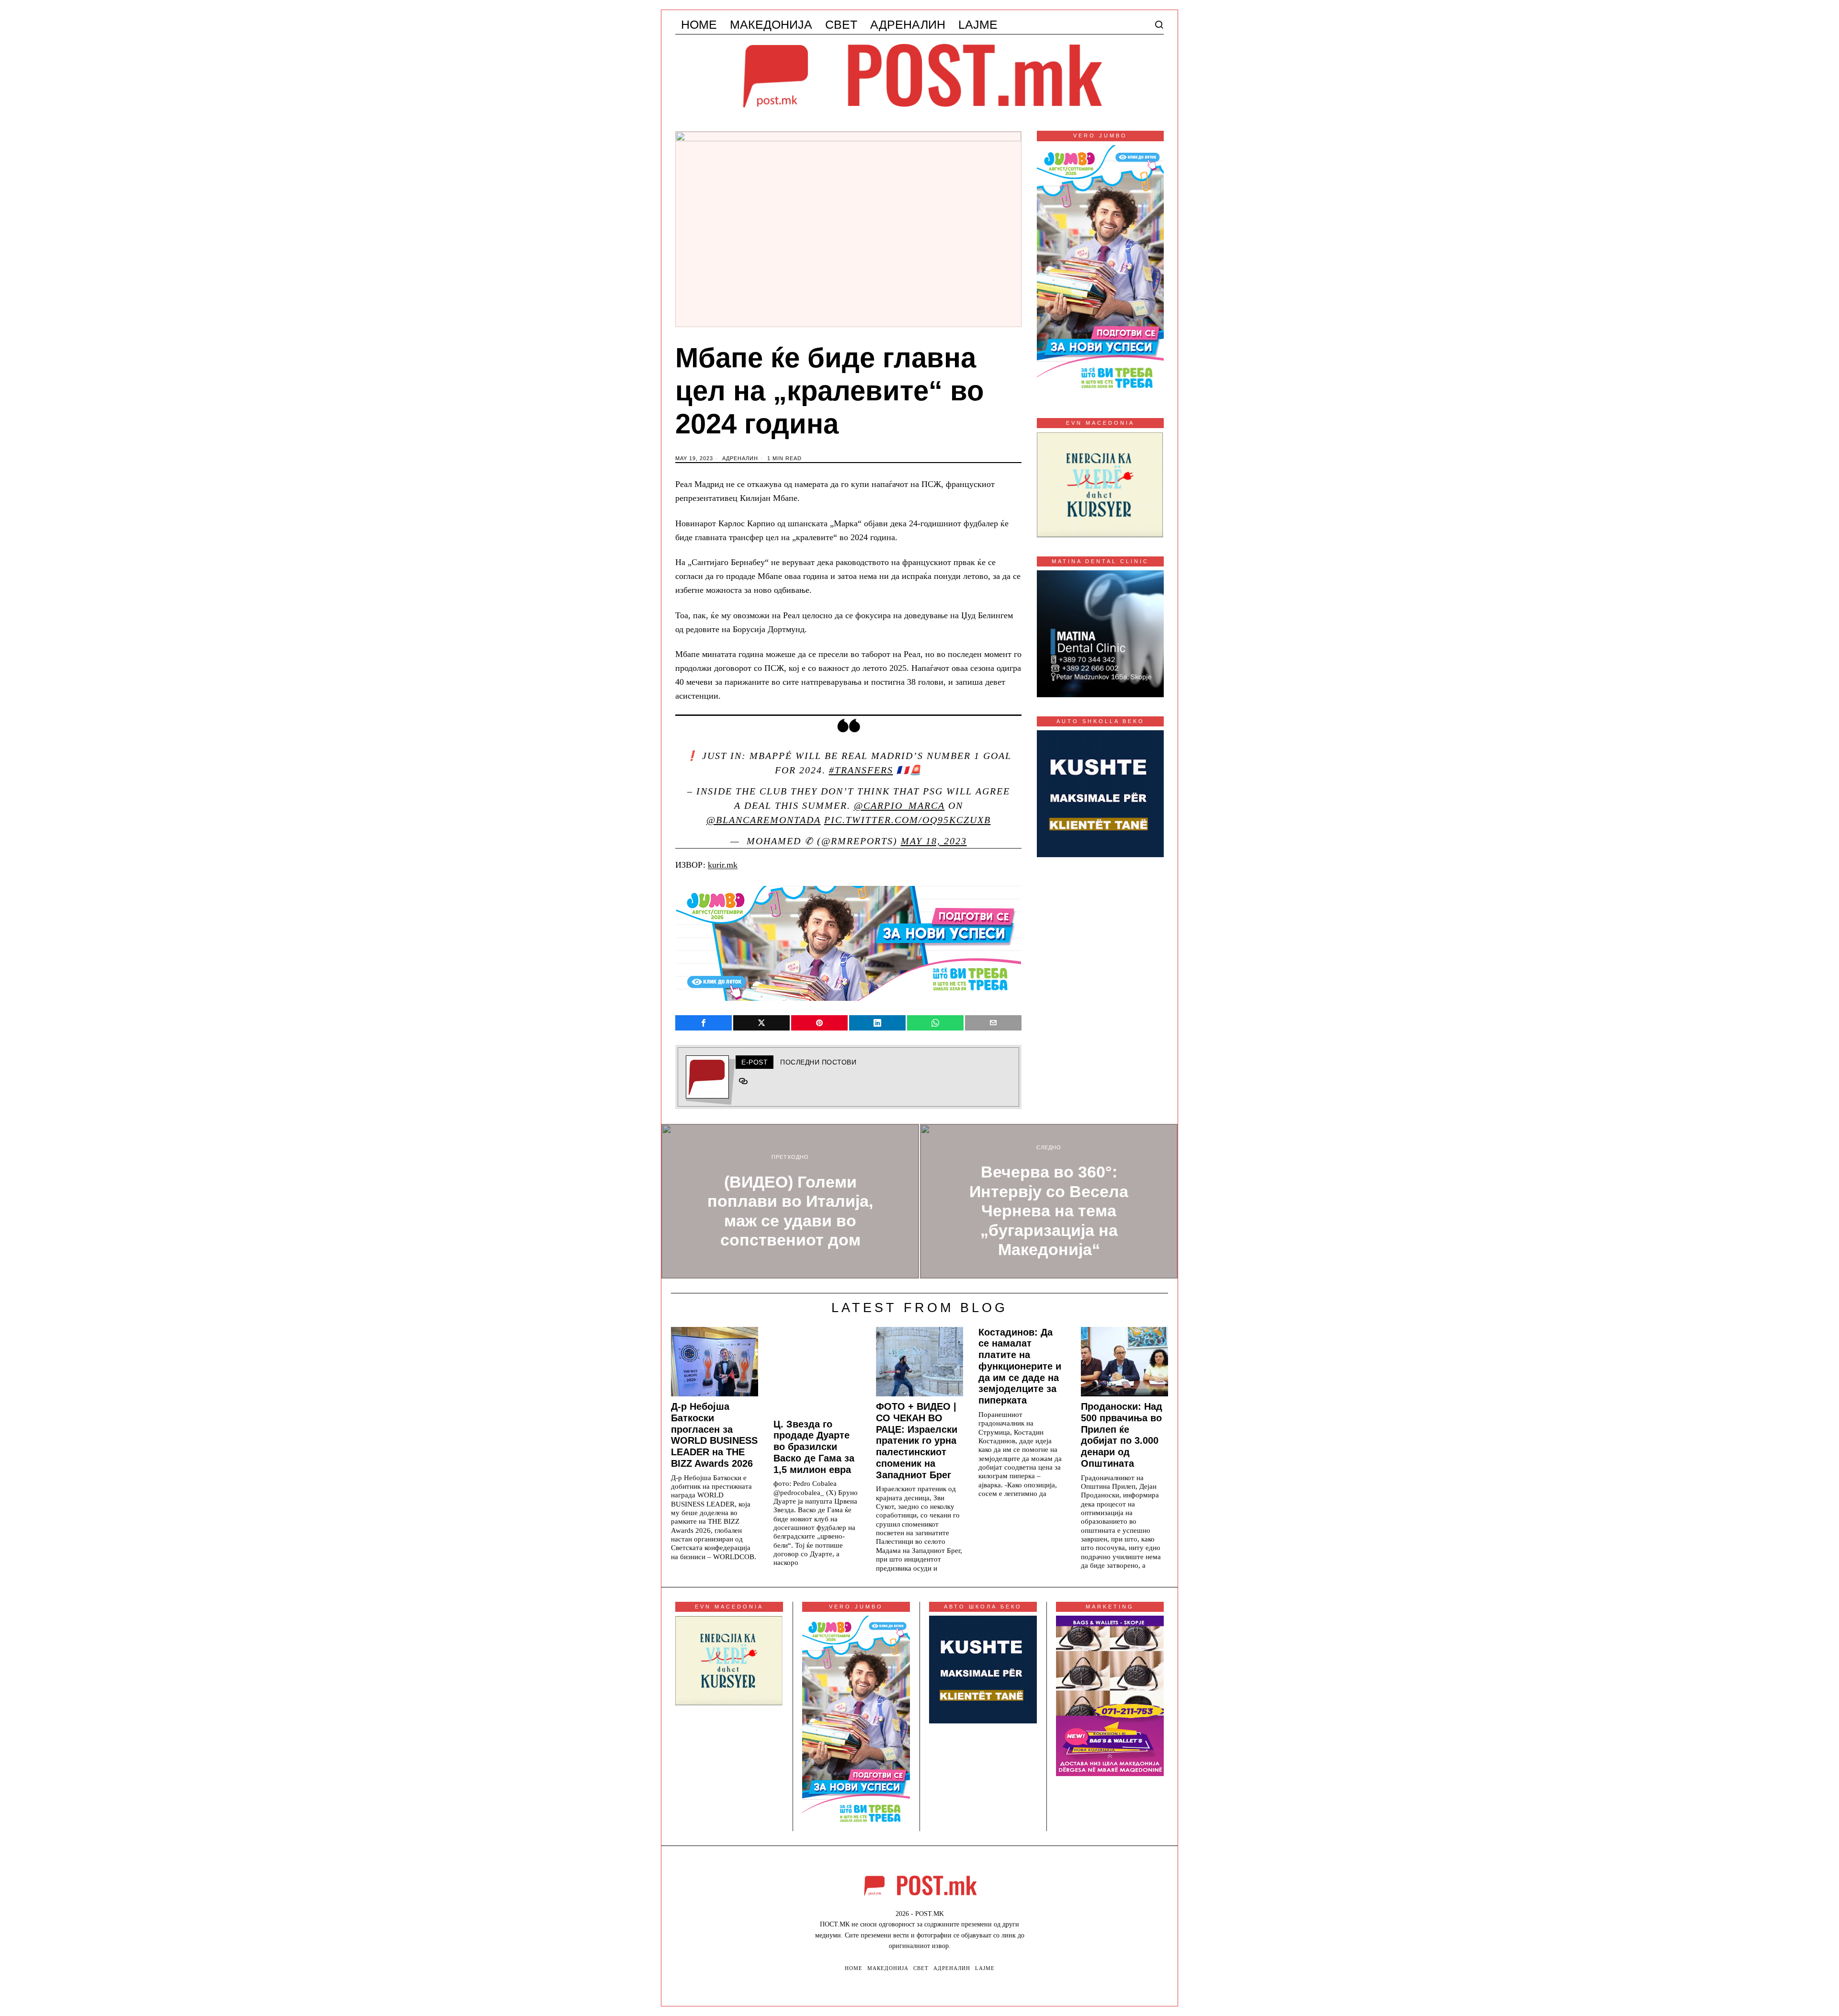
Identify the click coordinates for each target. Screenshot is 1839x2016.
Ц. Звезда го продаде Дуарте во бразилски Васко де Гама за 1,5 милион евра (814, 1447)
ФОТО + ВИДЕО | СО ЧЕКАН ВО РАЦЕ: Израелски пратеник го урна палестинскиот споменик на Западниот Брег (917, 1441)
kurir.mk (723, 865)
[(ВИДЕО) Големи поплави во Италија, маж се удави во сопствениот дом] (790, 1201)
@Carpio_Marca (899, 805)
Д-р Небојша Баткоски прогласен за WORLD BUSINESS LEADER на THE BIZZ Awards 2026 (714, 1435)
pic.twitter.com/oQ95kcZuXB (908, 820)
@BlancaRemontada (764, 820)
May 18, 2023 (934, 841)
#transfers (861, 770)
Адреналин (740, 458)
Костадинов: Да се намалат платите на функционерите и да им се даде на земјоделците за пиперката (1020, 1366)
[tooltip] (704, 1023)
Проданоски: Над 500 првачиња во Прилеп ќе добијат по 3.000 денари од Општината (1122, 1435)
